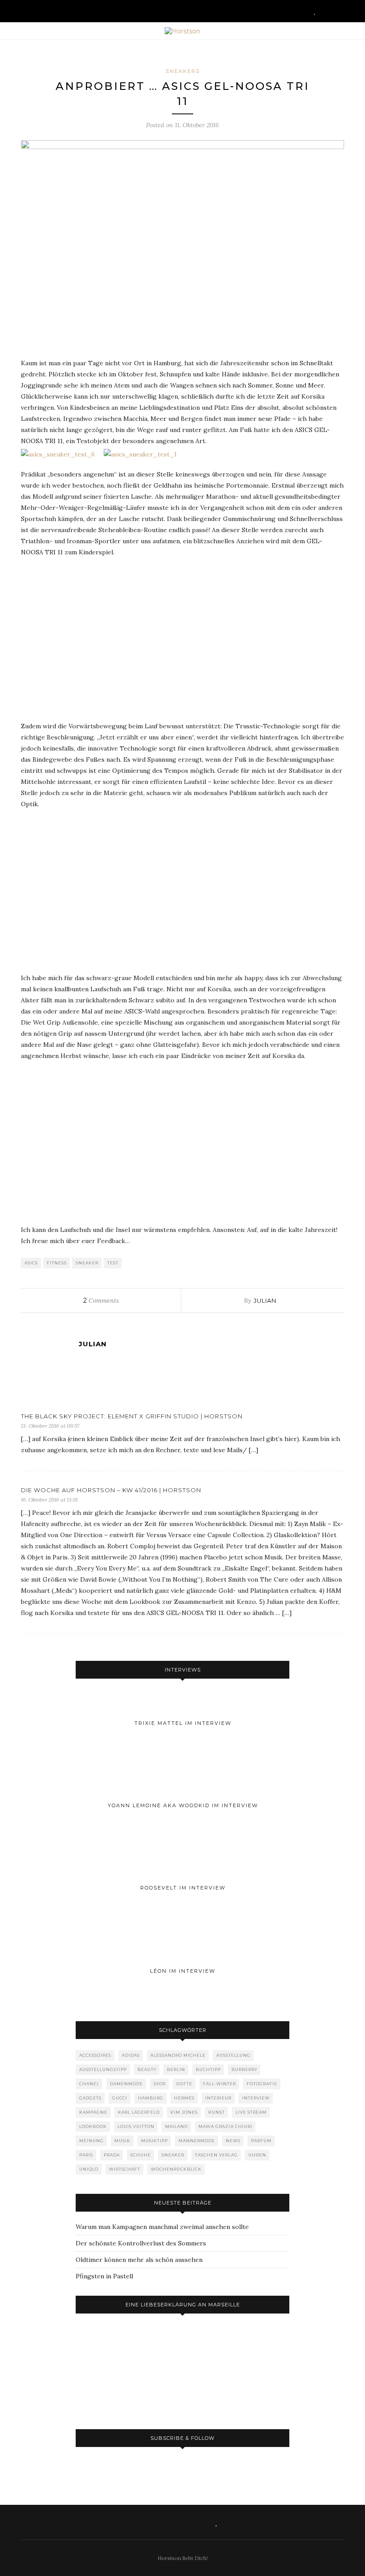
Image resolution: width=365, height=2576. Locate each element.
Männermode (197, 2141)
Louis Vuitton (136, 2126)
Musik (122, 2141)
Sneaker (87, 1263)
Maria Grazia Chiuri (225, 2126)
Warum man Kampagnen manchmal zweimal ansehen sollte (162, 2227)
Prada (112, 2155)
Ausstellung (233, 2055)
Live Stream (251, 2112)
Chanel (89, 2084)
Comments (101, 1300)
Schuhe (141, 2155)
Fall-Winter (219, 2084)
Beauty (147, 2069)
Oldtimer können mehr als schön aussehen (139, 2260)
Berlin (176, 2069)
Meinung (91, 2141)
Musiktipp (154, 2141)
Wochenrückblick (176, 2169)
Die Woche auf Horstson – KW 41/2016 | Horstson (111, 1490)
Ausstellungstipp (103, 2069)
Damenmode (126, 2084)
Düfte (184, 2084)
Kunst (217, 2112)
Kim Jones (184, 2112)
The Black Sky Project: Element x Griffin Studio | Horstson (132, 1416)
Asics (31, 1263)
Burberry (244, 2069)
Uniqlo (89, 2169)
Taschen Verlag (216, 2155)
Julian (265, 1300)
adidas (131, 2055)
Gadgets (90, 2098)
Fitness (57, 1263)
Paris (86, 2155)
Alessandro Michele (178, 2055)
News (233, 2141)
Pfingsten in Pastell (104, 2276)
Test (113, 1263)
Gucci (120, 2098)
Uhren (257, 2155)
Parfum (261, 2141)
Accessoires (95, 2055)
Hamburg (151, 2098)
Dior (160, 2084)
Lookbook (93, 2126)
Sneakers (183, 71)
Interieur (218, 2098)
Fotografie (262, 2084)
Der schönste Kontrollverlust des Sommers (141, 2243)
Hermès (184, 2098)
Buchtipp (208, 2069)
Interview (256, 2098)
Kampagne (93, 2112)
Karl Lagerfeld (139, 2112)
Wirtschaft (125, 2169)
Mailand (176, 2126)
